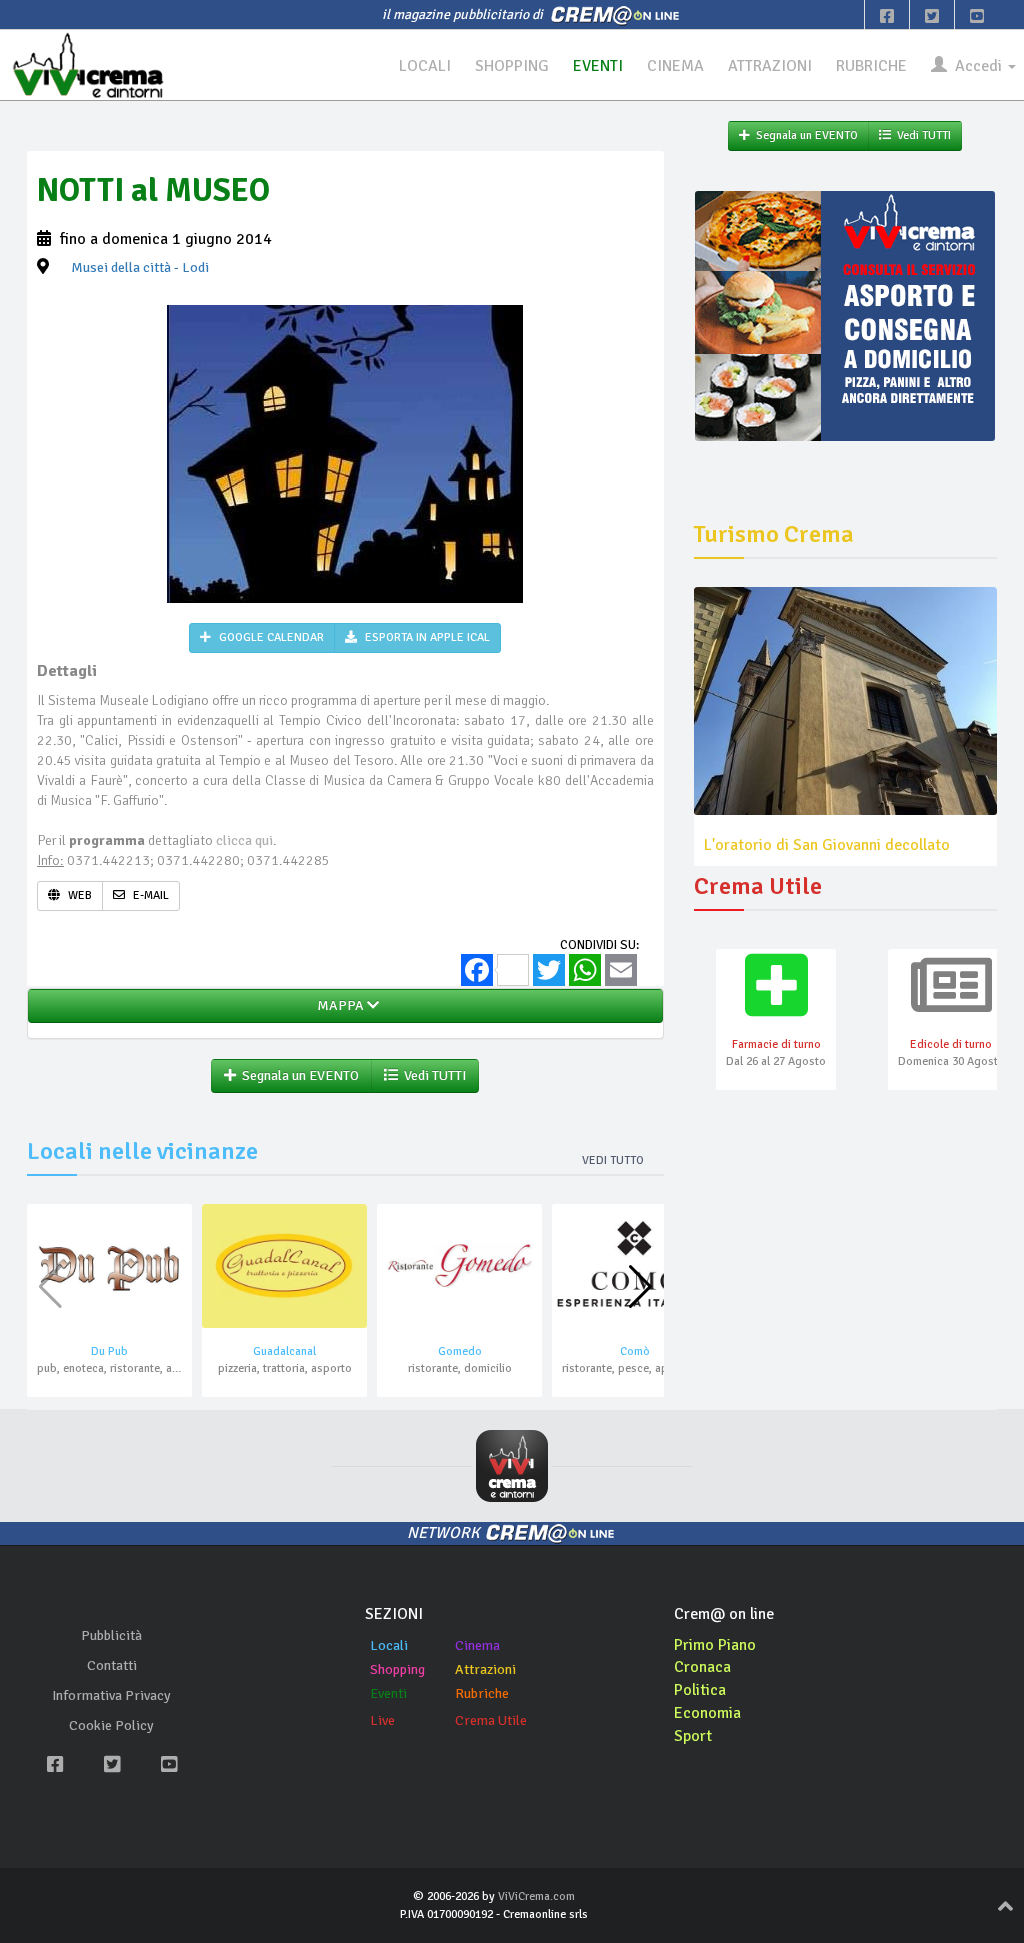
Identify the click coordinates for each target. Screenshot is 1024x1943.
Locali (389, 1645)
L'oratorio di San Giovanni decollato (827, 845)
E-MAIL (149, 895)
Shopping (397, 1669)
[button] (640, 1287)
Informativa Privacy (111, 1695)
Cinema (477, 1645)
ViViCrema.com (536, 1896)
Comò (635, 1351)
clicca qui (244, 840)
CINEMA (675, 66)
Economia (707, 1713)
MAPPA (339, 1005)
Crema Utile (491, 1720)
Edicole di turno (951, 1044)
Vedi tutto (613, 1160)
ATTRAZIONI (770, 66)
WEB (78, 895)
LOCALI (425, 66)
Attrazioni (485, 1669)
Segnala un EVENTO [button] (297, 1075)
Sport (693, 1736)
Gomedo (460, 1351)
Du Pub (109, 1351)
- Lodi (140, 267)
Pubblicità (111, 1635)
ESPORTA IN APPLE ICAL (426, 637)
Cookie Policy (111, 1725)
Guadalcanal (284, 1351)
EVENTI (598, 66)
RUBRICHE (871, 66)
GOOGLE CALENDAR (270, 637)
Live (382, 1720)
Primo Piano (715, 1645)
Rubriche (482, 1693)
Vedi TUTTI (432, 1075)
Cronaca (702, 1667)
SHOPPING (512, 66)
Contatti (112, 1665)
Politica (700, 1690)
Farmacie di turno (776, 1044)
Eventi (388, 1693)
